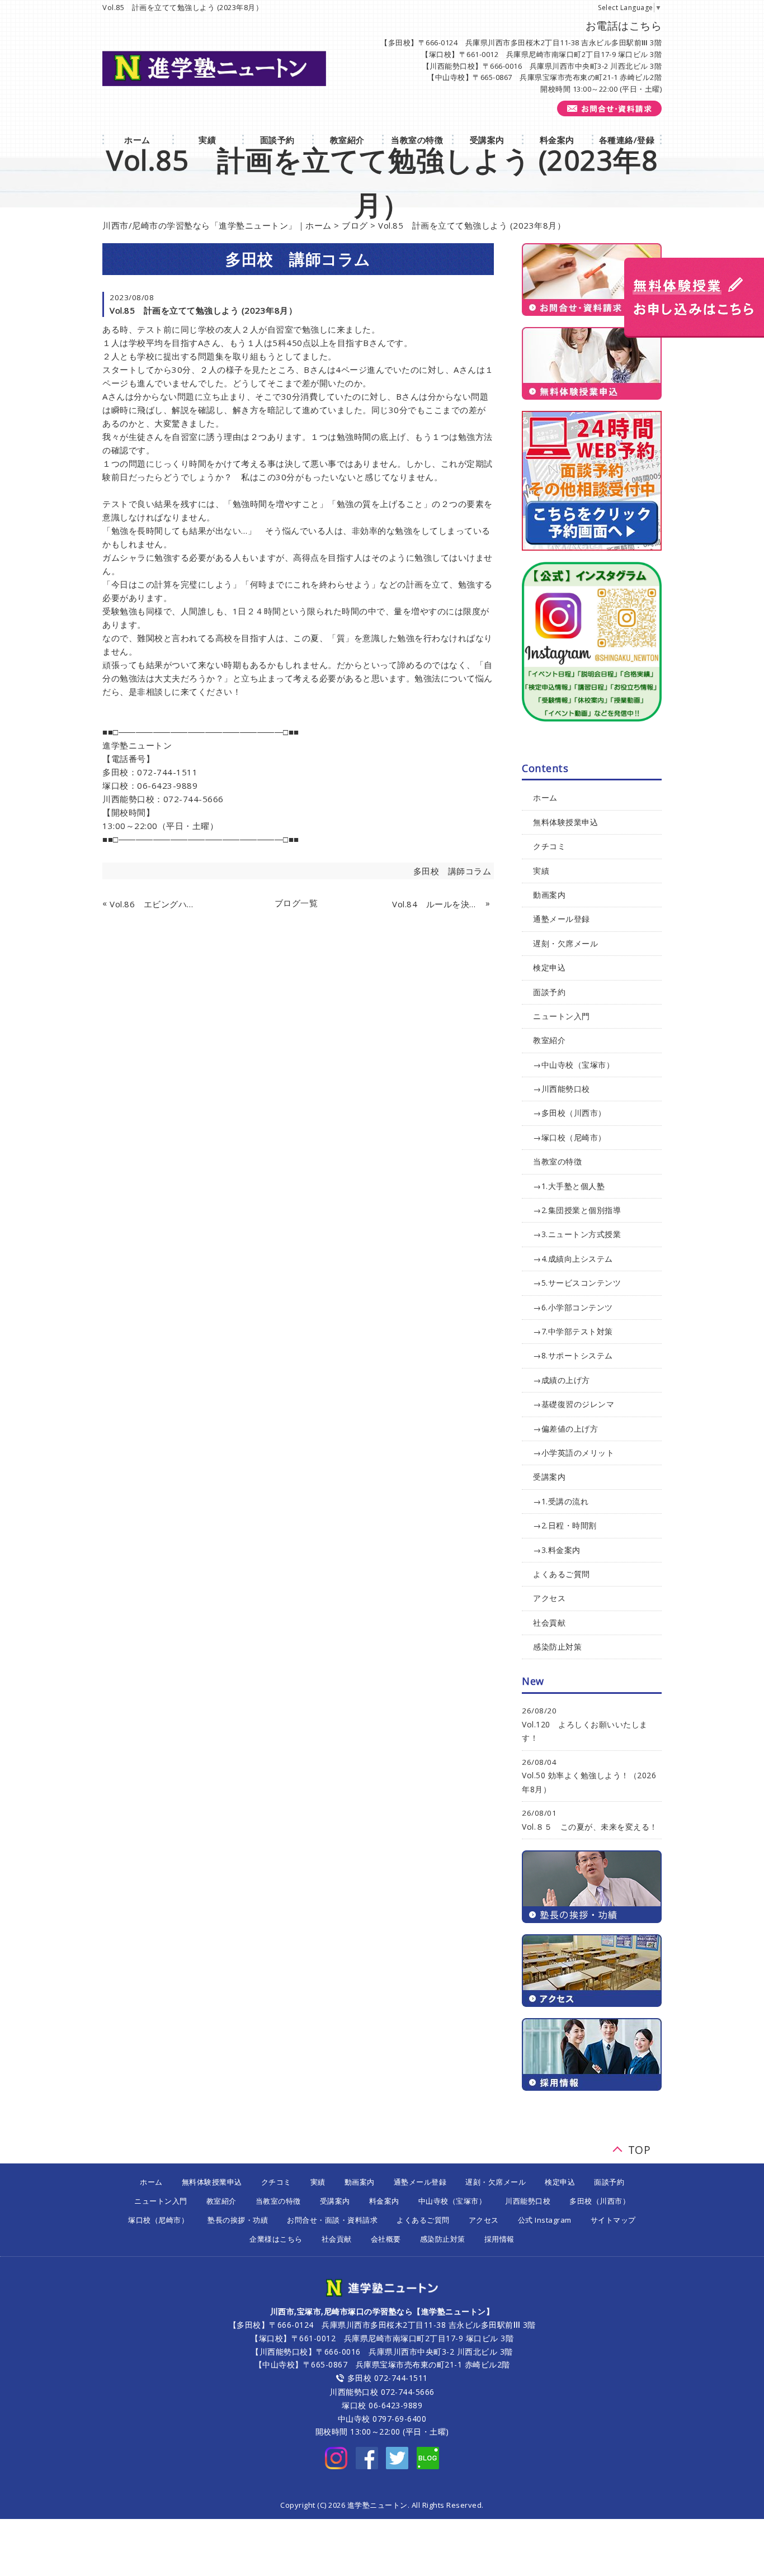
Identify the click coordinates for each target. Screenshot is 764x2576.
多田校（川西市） (600, 2201)
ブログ (355, 225)
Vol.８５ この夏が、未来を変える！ (590, 1827)
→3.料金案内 (557, 1550)
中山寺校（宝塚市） (452, 2201)
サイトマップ (613, 2220)
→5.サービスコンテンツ (577, 1283)
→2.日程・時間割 (565, 1525)
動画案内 (549, 895)
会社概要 (386, 2239)
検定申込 (549, 967)
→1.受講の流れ (561, 1501)
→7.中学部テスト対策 (573, 1331)
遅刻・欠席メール (565, 943)
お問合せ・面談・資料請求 (332, 2220)
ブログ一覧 (296, 903)
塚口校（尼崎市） (158, 2220)
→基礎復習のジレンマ (574, 1404)
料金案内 (384, 2201)
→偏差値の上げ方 (565, 1429)
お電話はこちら (624, 26)
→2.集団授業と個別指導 (577, 1210)
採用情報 (499, 2239)
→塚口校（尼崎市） (570, 1137)
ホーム (545, 797)
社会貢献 (549, 1623)
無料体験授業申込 (565, 822)
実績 (541, 871)
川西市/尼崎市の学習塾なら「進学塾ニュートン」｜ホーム (217, 225)
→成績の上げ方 (562, 1380)
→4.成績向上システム (573, 1259)
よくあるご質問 (562, 1574)
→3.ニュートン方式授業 (577, 1234)
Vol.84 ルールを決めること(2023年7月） (437, 904)
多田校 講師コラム (452, 871)
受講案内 (549, 1477)
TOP (640, 2147)
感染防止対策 (557, 1647)
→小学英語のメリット (574, 1453)
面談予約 (549, 992)
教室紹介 (549, 1040)
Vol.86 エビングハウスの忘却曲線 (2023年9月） (155, 904)
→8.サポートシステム (573, 1355)
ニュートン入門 (562, 1016)
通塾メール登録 (562, 919)
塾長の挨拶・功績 (238, 2220)
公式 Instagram (545, 2220)
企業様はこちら (276, 2239)
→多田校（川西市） (570, 1113)
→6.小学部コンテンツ (573, 1307)
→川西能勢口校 (562, 1089)
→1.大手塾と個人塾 (569, 1186)
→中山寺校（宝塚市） (574, 1065)
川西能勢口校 (528, 2201)
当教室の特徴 (557, 1161)
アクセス (549, 1598)
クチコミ (549, 846)
